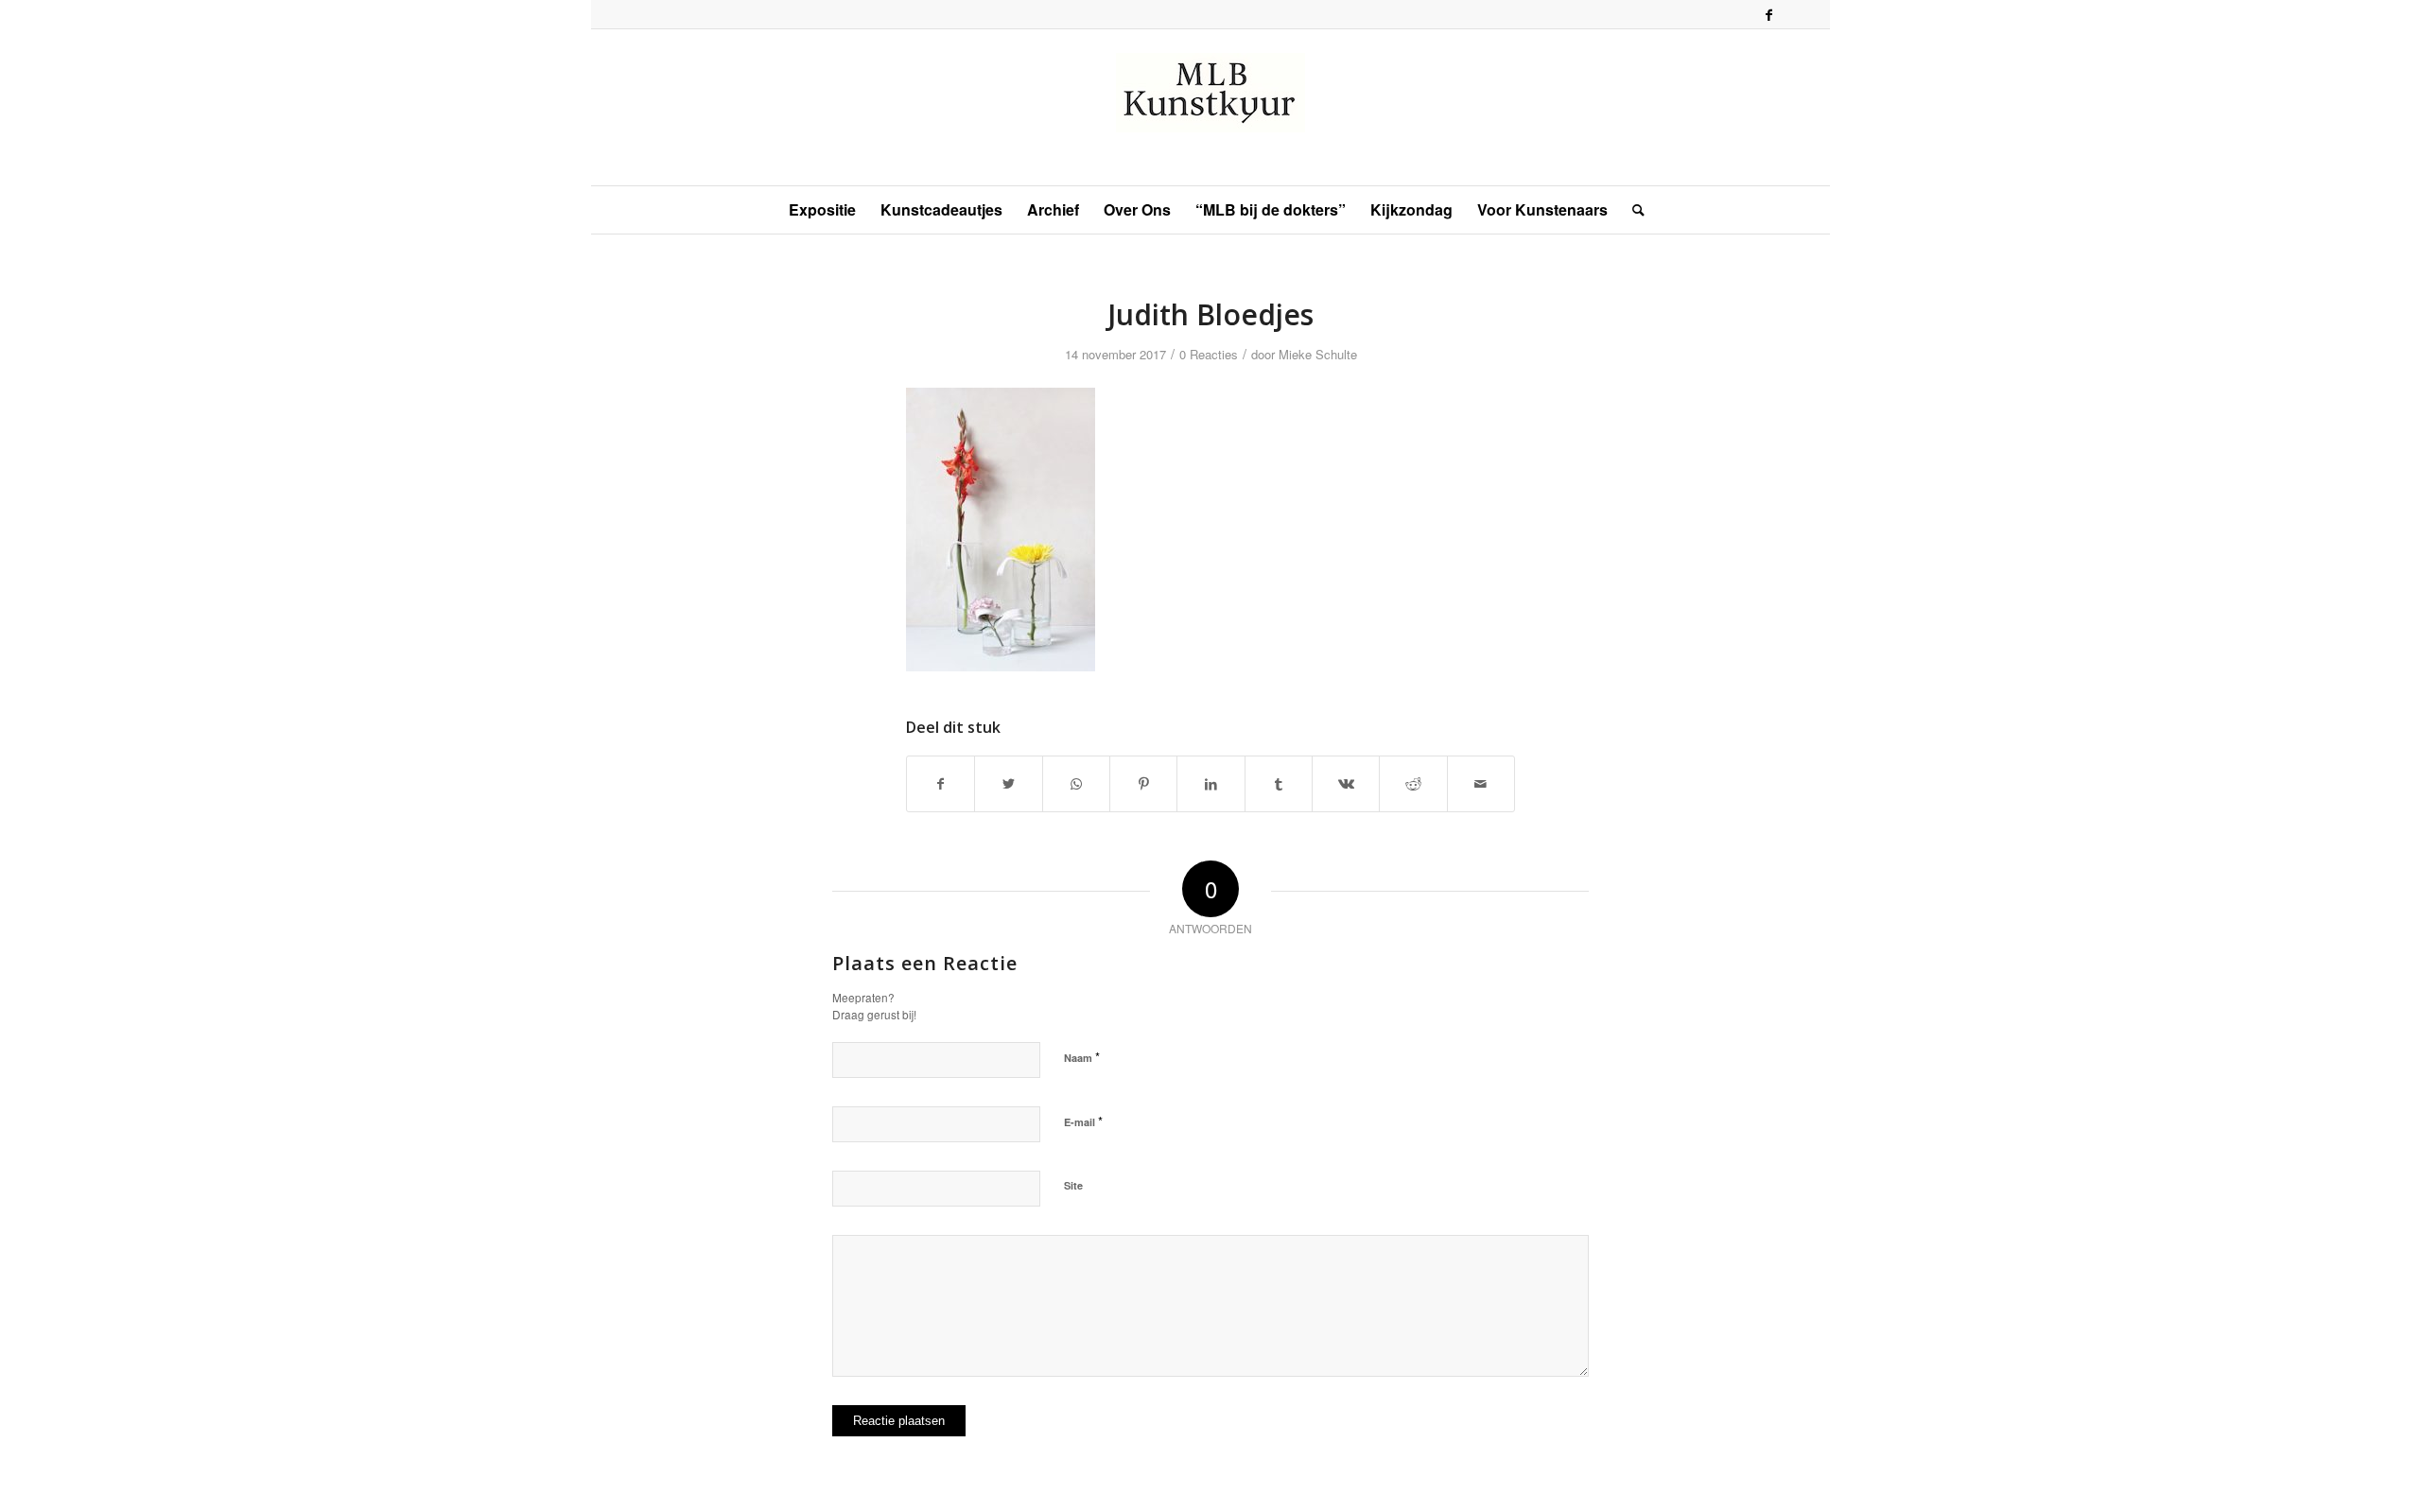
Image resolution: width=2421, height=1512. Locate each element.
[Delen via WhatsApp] (1076, 784)
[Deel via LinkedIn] (1210, 784)
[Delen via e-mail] (1481, 784)
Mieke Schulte (1318, 354)
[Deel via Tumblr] (1279, 784)
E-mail (1083, 1121)
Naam (1082, 1057)
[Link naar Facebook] (1768, 14)
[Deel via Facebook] (941, 784)
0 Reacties (1209, 354)
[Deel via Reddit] (1413, 784)
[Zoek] (1632, 210)
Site (1073, 1185)
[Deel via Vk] (1346, 784)
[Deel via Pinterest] (1143, 784)
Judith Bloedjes (1210, 314)
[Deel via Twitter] (1008, 784)
